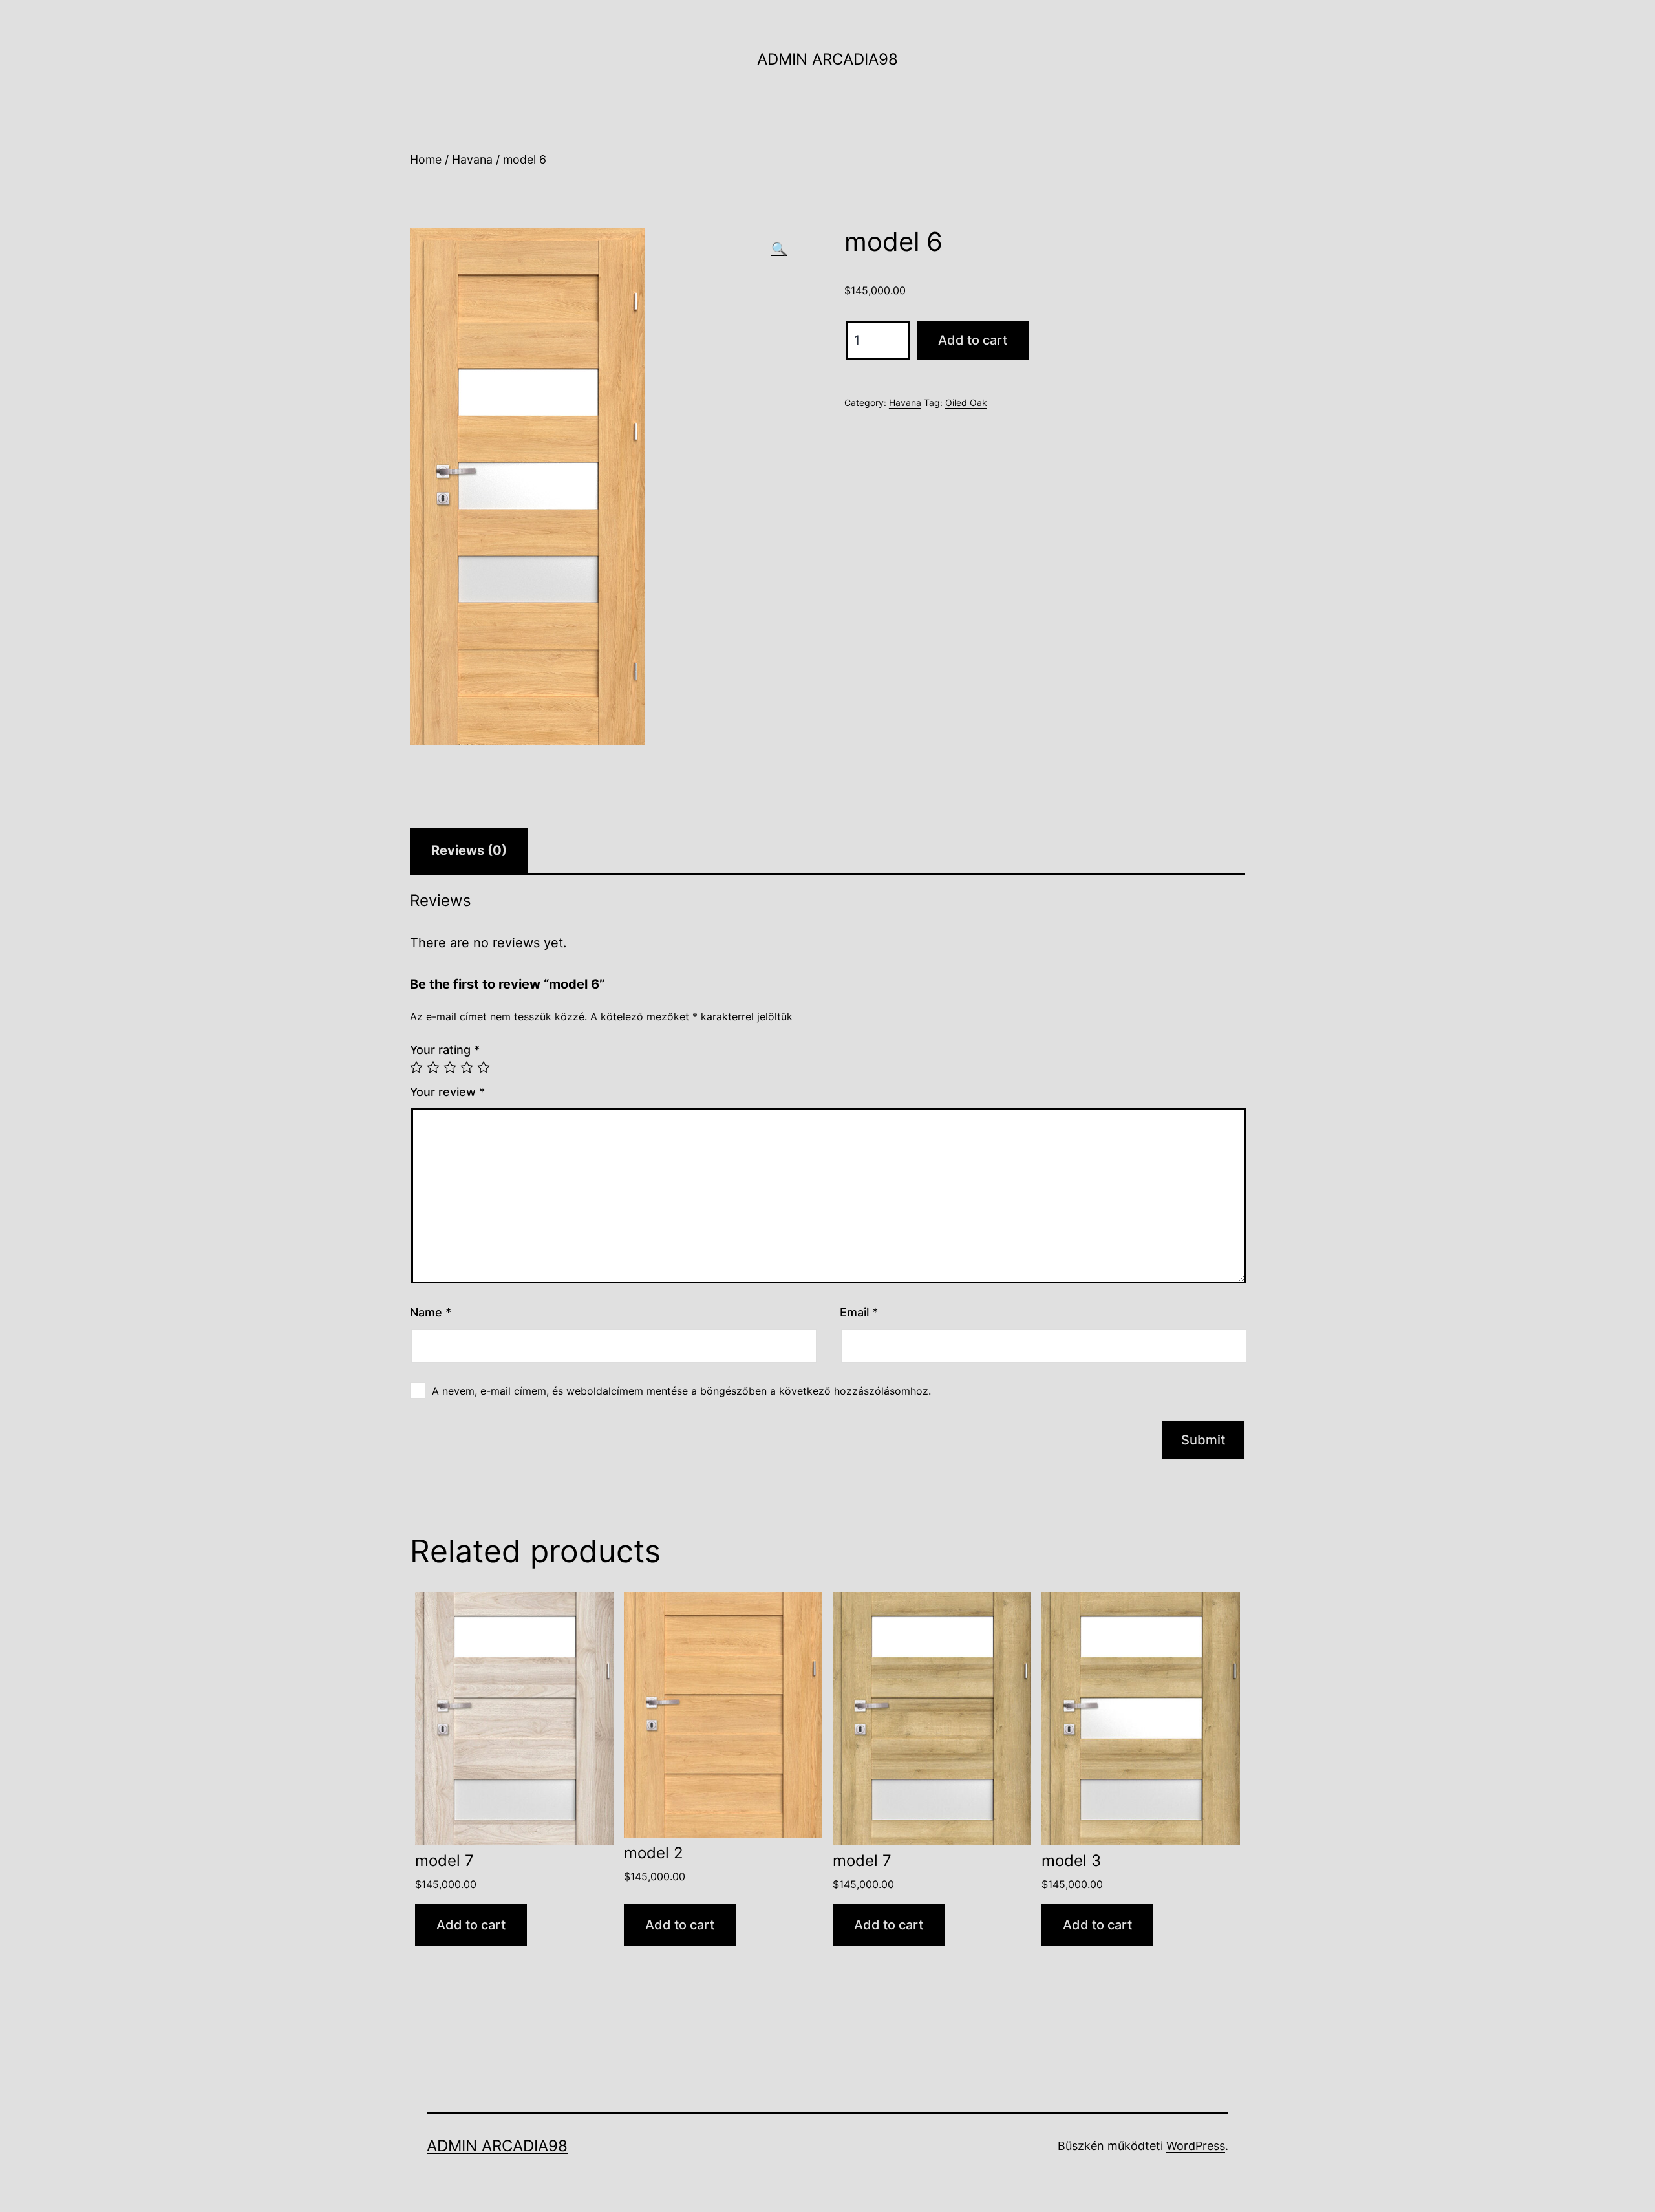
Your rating (445, 1050)
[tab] (469, 850)
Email (859, 1312)
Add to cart (973, 340)
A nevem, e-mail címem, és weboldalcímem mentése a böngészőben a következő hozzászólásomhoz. (681, 1391)
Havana (472, 159)
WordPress (1196, 2146)
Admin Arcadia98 (827, 59)
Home (426, 159)
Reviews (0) (469, 850)
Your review (447, 1092)
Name (431, 1312)
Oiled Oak (966, 403)
